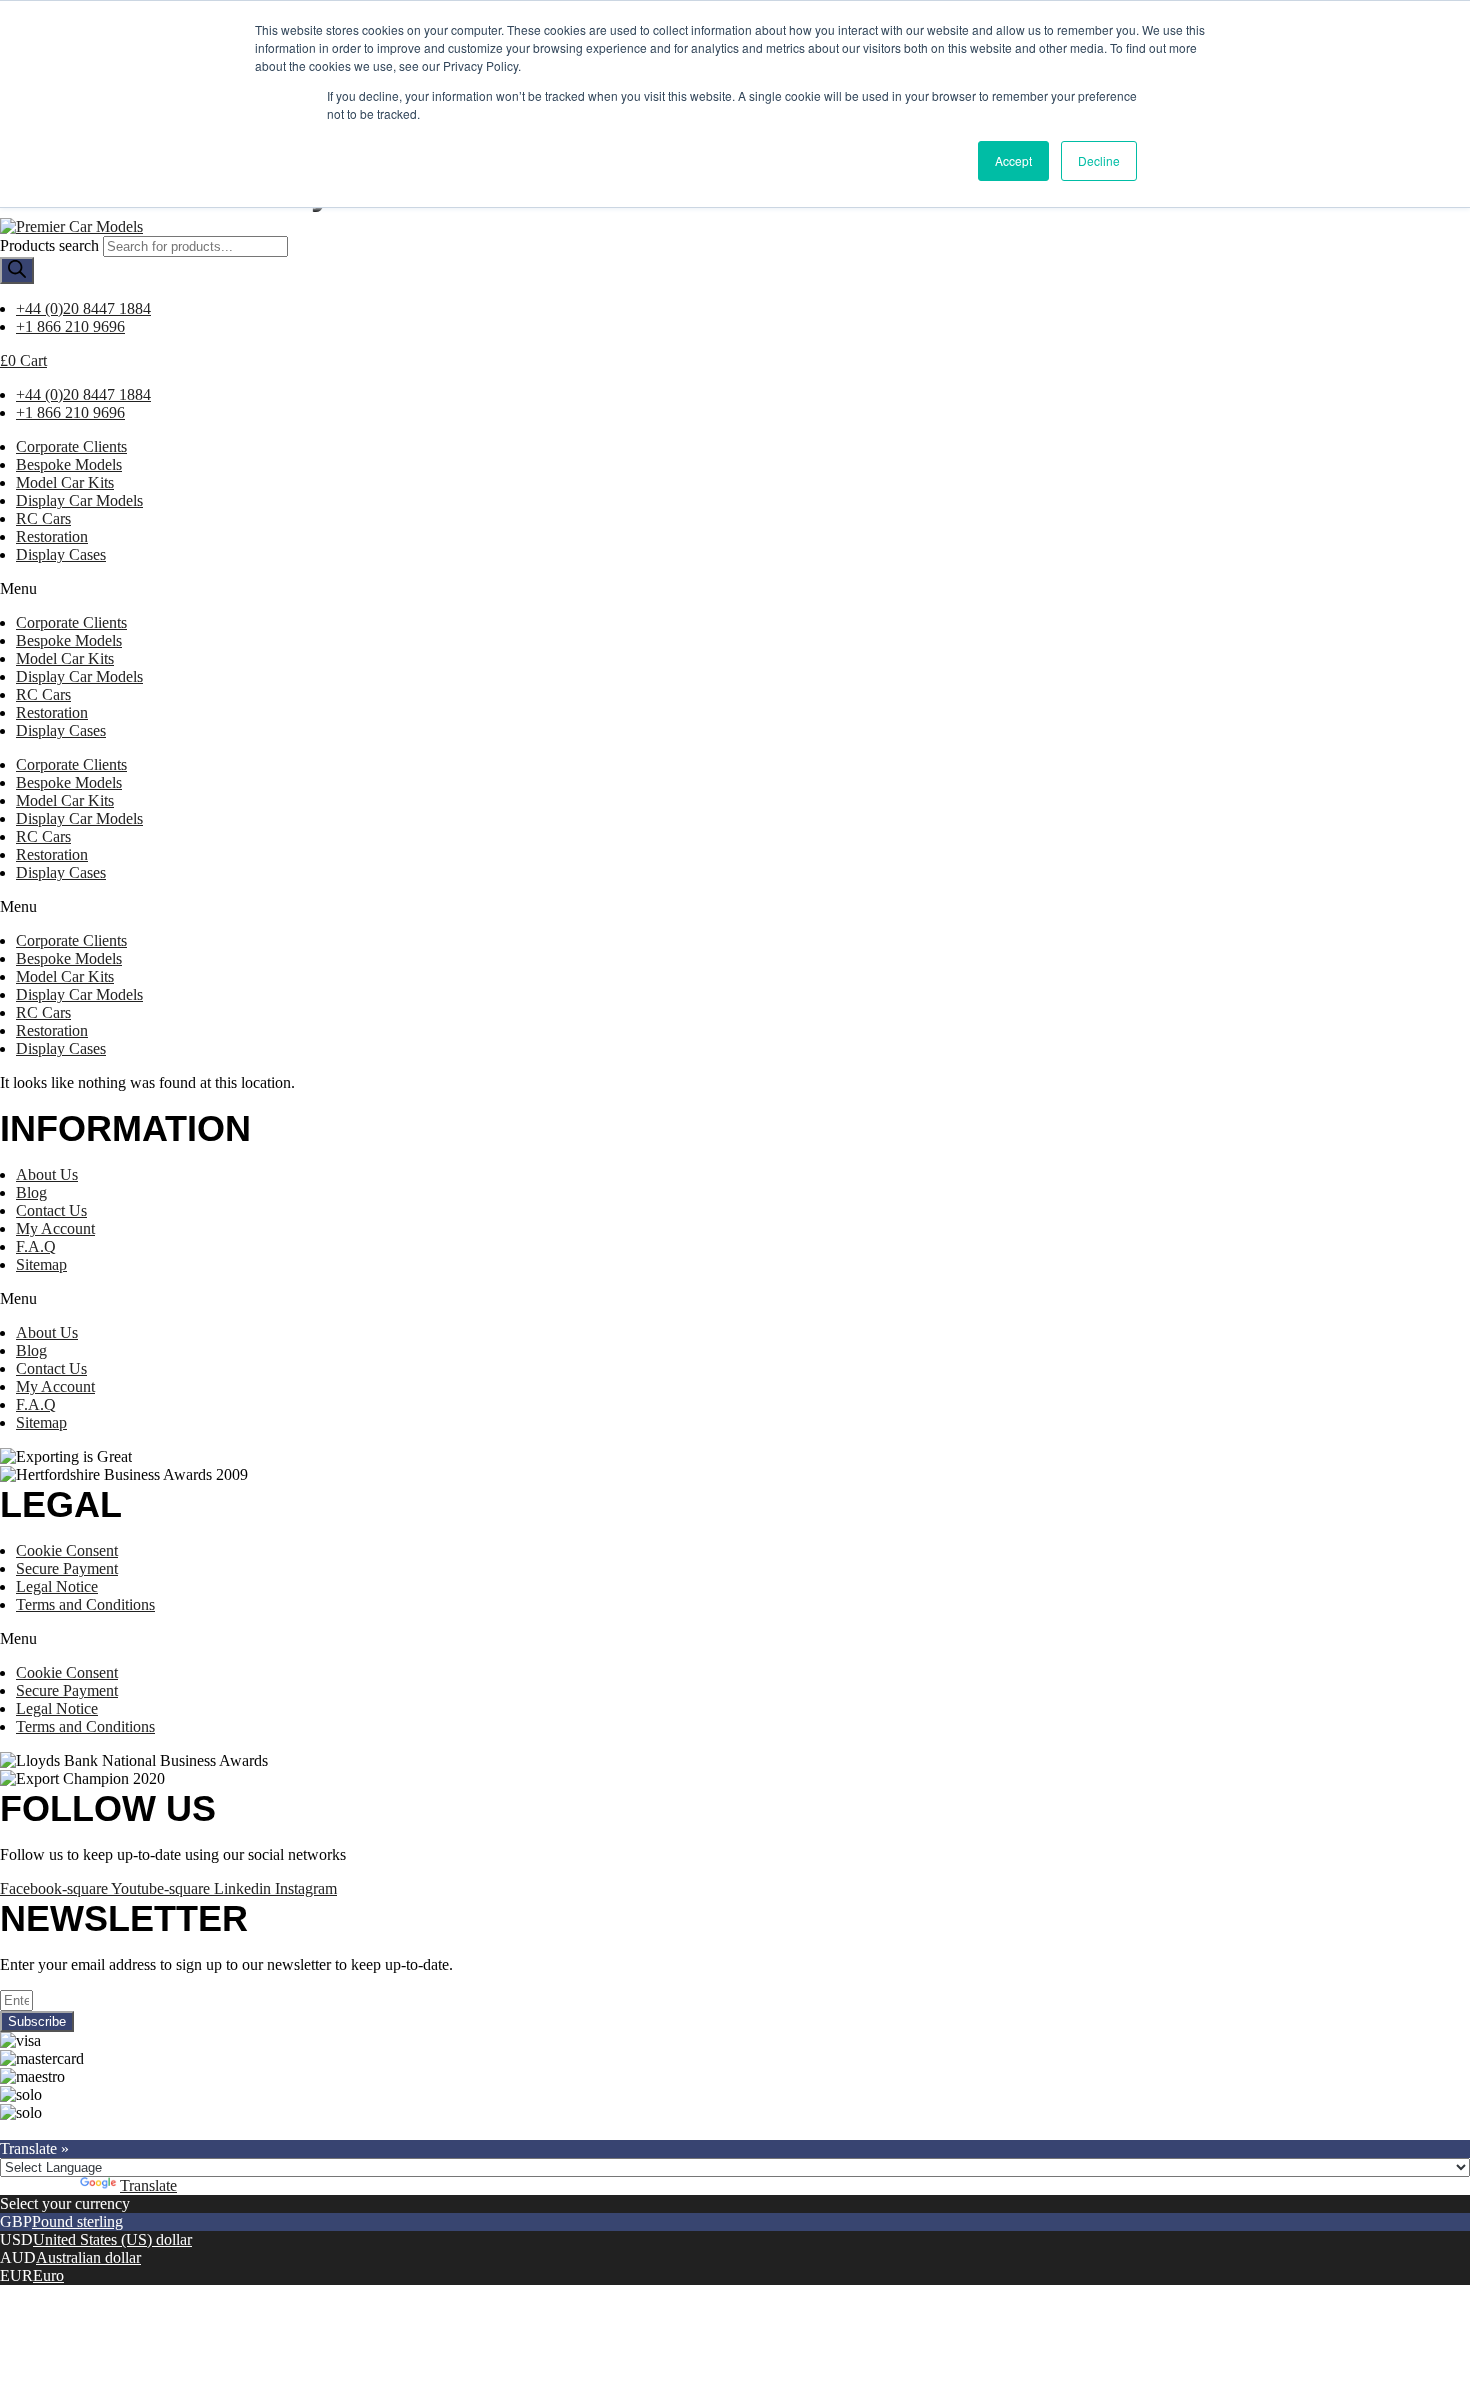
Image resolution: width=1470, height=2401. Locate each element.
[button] (735, 589)
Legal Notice (57, 1586)
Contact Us (51, 1210)
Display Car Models (79, 500)
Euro (48, 2275)
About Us (47, 1174)
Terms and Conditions (85, 1604)
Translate (148, 2185)
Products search (49, 245)
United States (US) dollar (112, 2239)
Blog (31, 1192)
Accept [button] (1013, 160)
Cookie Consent (67, 1550)
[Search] (17, 270)
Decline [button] (1099, 160)
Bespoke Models (69, 464)
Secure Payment (67, 1568)
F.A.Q (36, 1246)
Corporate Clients (71, 446)
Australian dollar (88, 2257)
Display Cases (61, 554)
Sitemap (41, 1264)
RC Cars (43, 518)
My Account (55, 1228)
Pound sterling (77, 2221)
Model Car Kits (65, 482)
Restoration (52, 536)
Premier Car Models (187, 2130)
